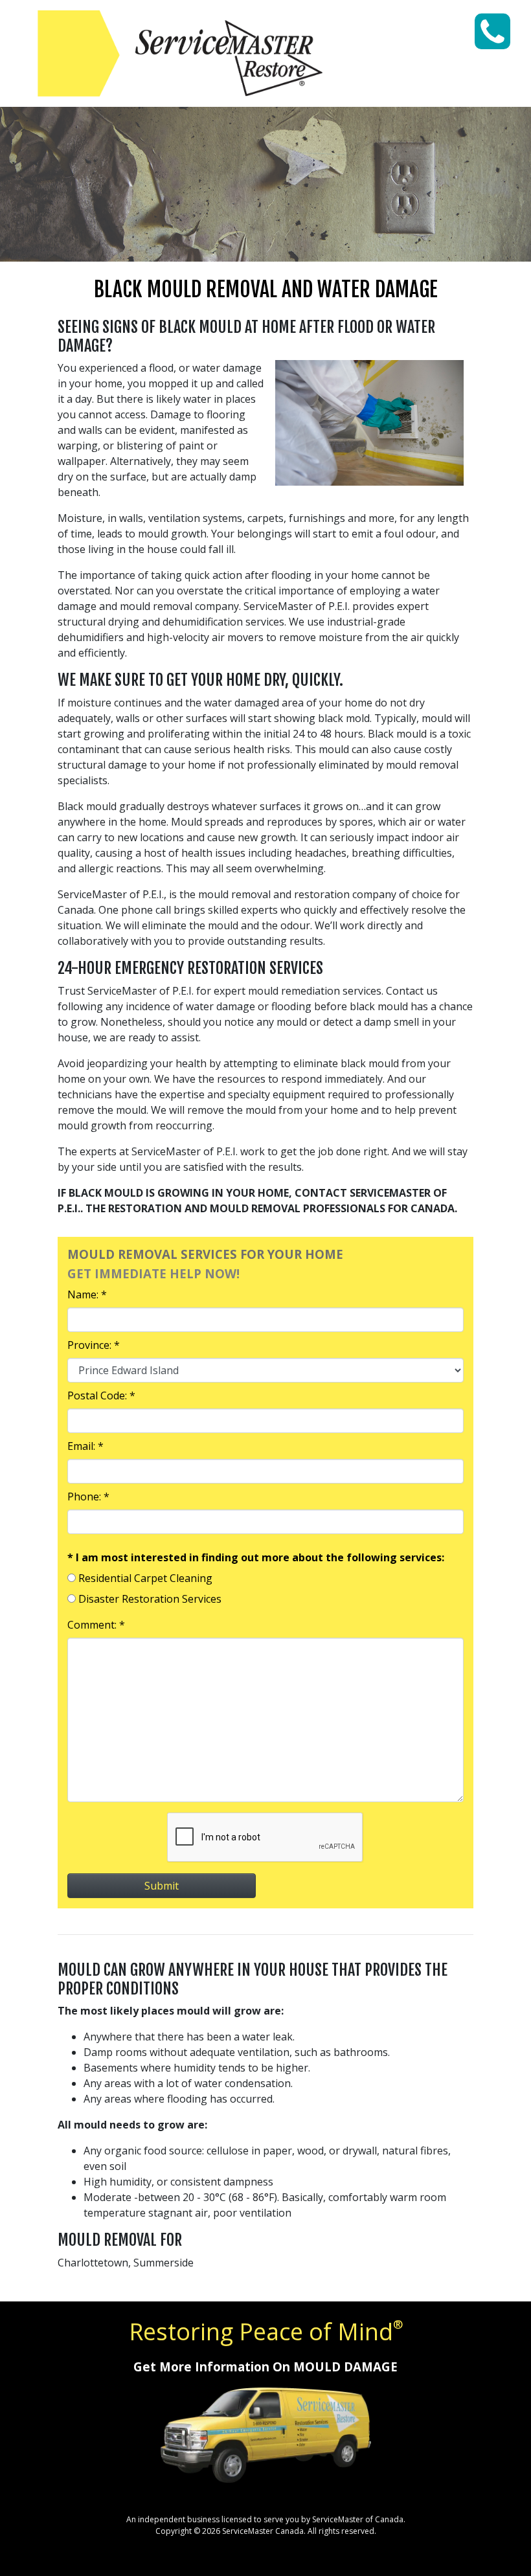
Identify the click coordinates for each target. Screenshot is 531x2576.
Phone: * (88, 1497)
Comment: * (96, 1625)
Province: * (94, 1345)
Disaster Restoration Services (150, 1599)
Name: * (87, 1294)
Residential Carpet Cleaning (145, 1578)
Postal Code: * (101, 1395)
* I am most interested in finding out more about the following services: (256, 1557)
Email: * (85, 1446)
